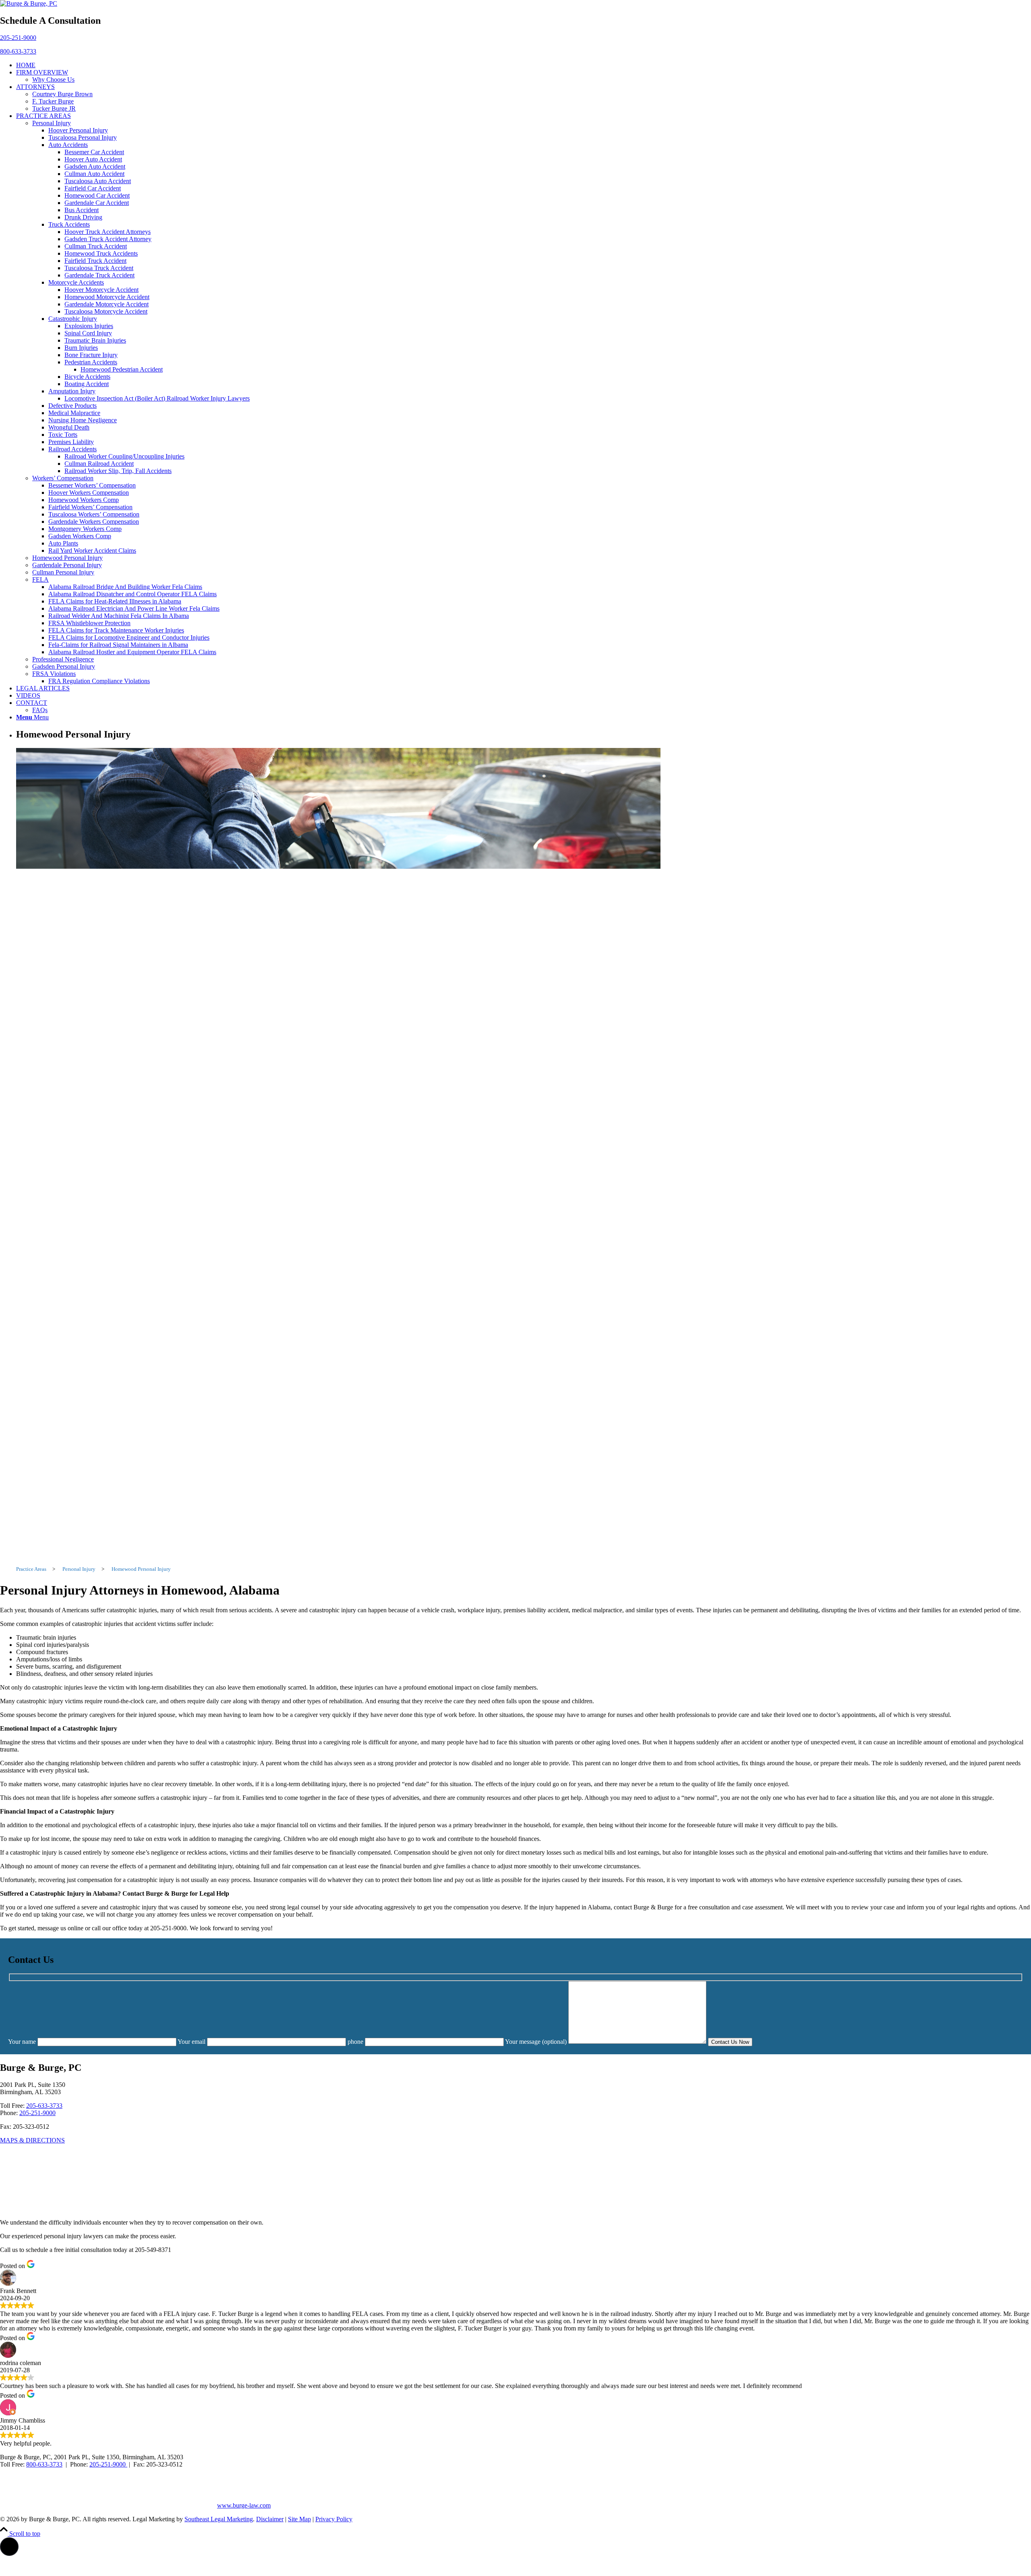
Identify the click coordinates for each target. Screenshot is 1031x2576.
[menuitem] (524, 65)
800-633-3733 (18, 51)
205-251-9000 (18, 38)
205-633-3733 (44, 2106)
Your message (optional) (537, 2042)
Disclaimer (270, 2519)
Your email (192, 2042)
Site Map (299, 2519)
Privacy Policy (334, 2519)
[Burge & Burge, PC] (29, 3)
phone (356, 2042)
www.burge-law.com (244, 2505)
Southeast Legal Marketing (219, 2519)
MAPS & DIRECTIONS (32, 2140)
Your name (23, 2042)
